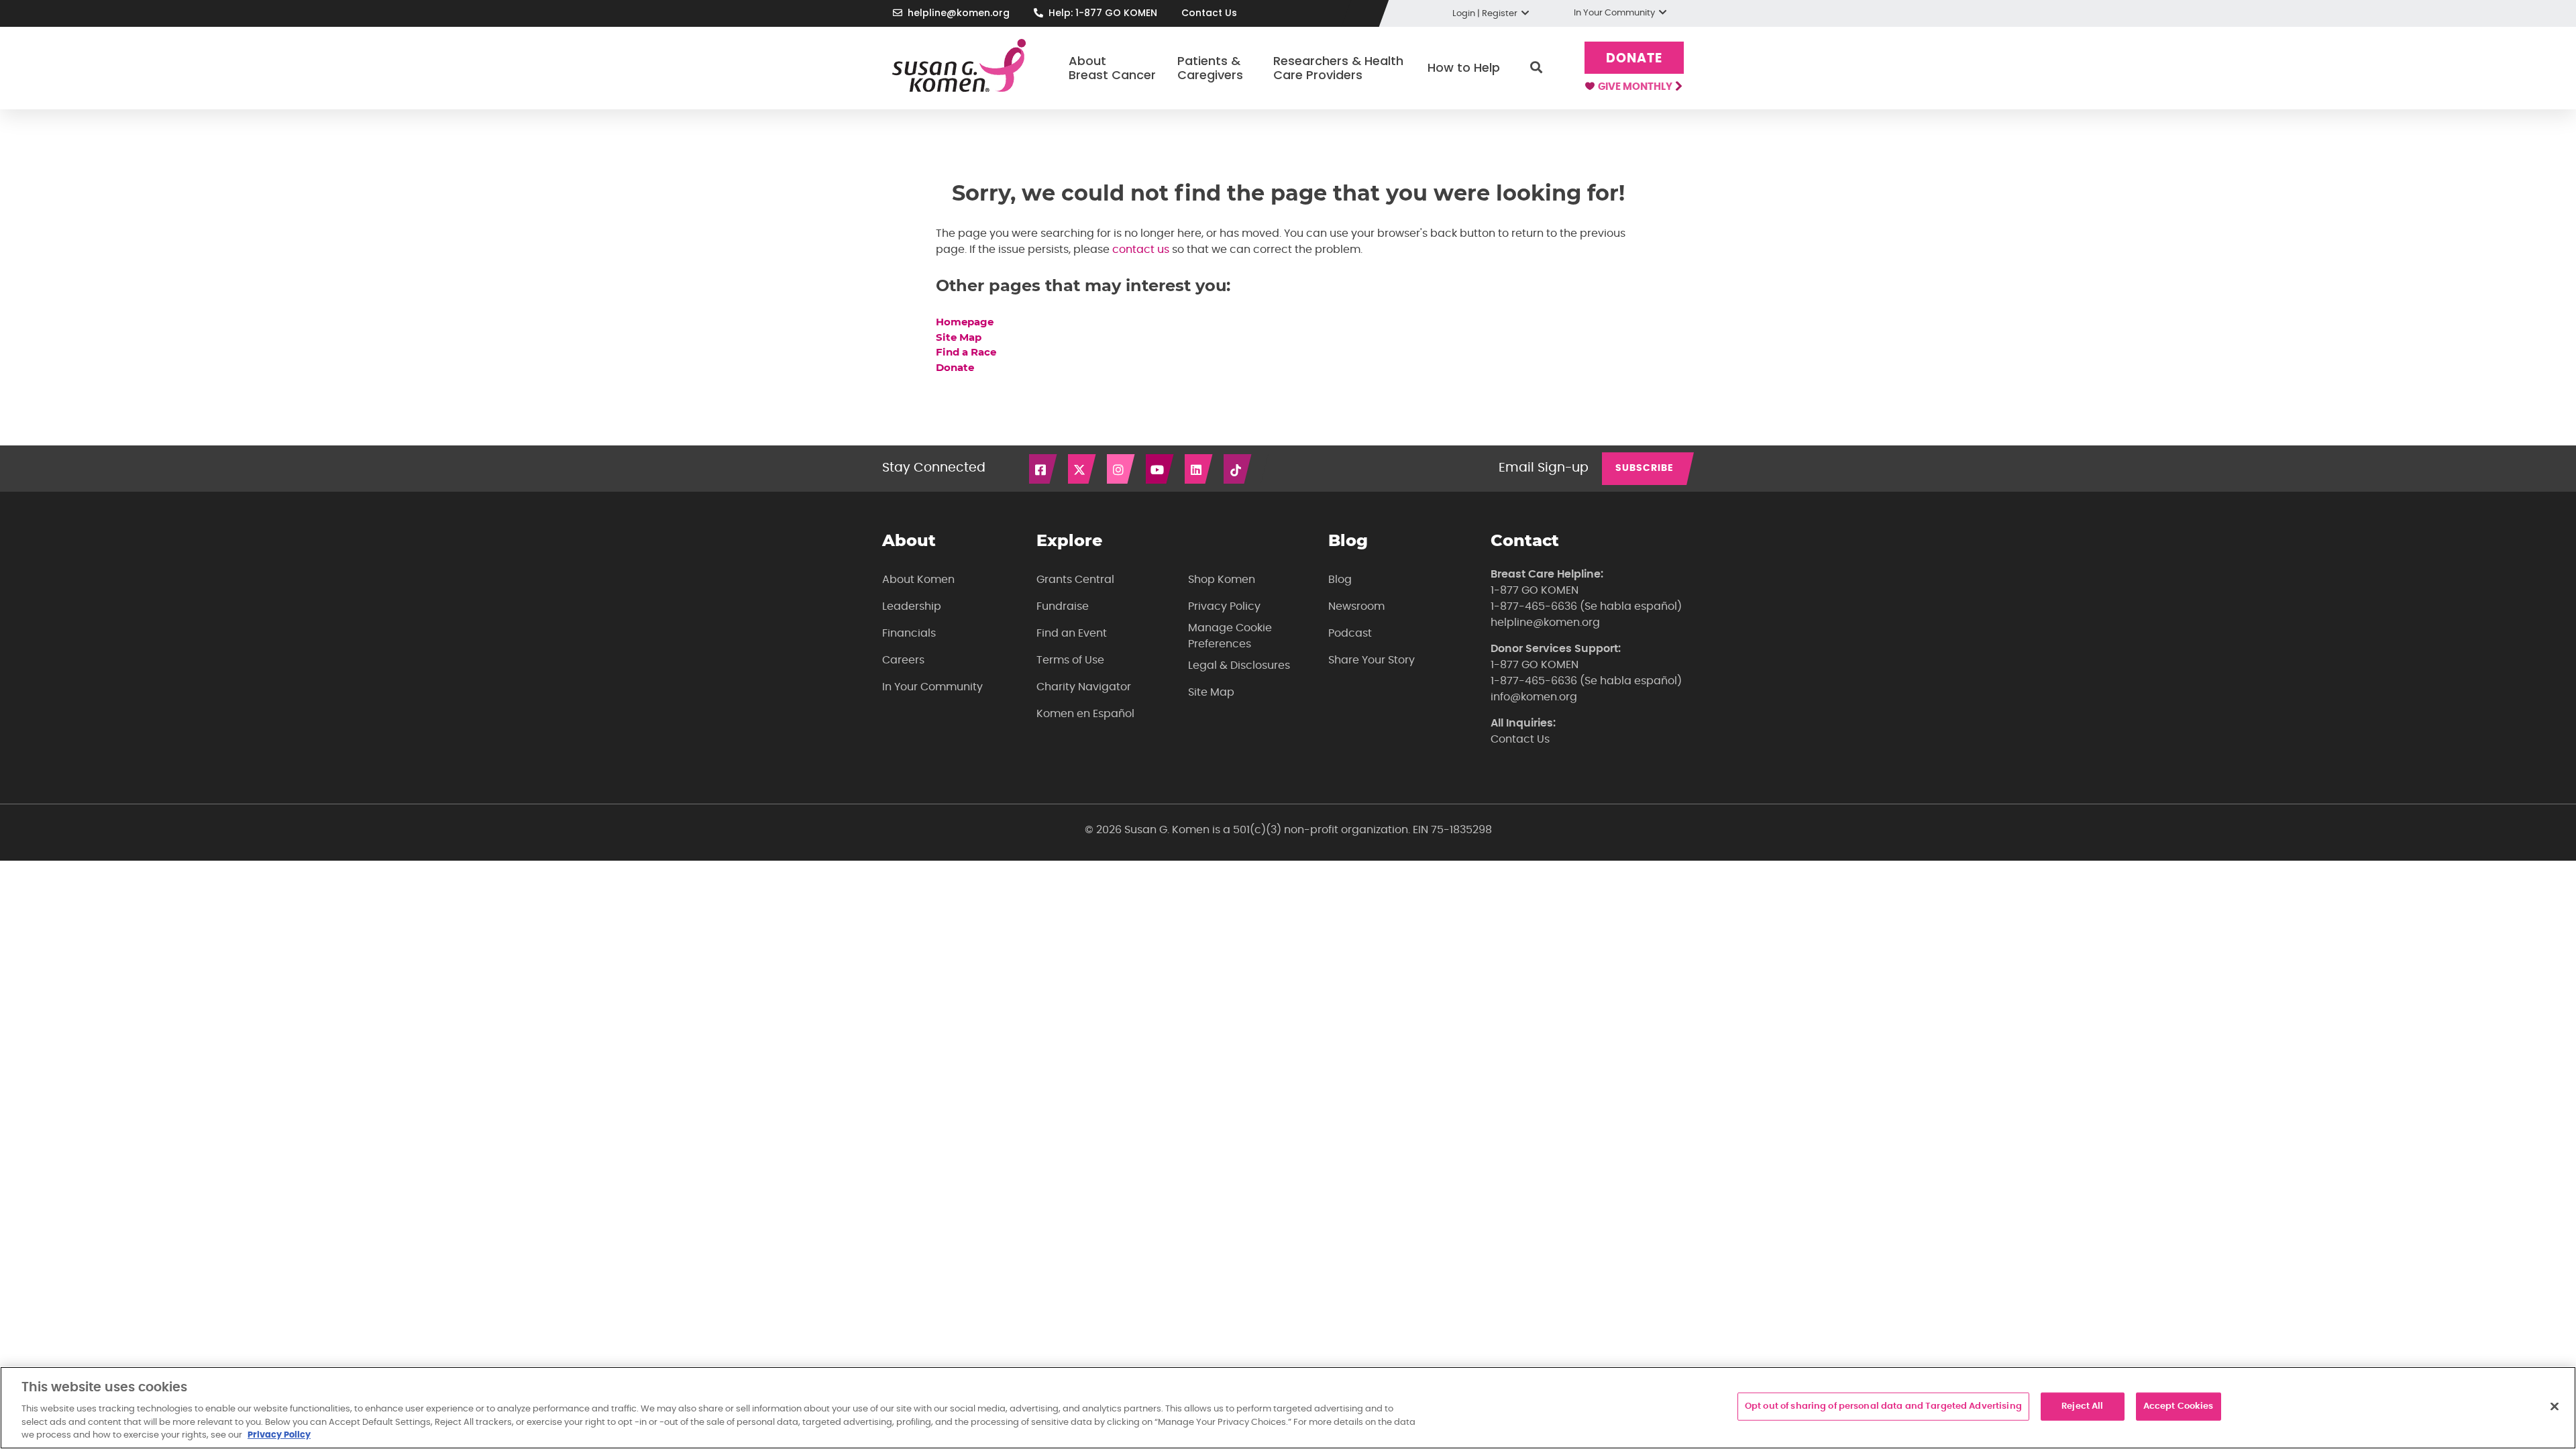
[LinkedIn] (1199, 469)
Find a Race (966, 352)
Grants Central (1075, 580)
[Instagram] (1122, 469)
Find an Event (1072, 633)
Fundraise (1063, 606)
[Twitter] (1083, 469)
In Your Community (932, 687)
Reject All (2082, 1406)
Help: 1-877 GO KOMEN (1103, 13)
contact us (1141, 250)
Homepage (966, 322)
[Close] (2555, 1407)
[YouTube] (1161, 469)
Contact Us (1209, 13)
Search (1536, 68)
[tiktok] (1238, 469)
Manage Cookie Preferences (1230, 636)
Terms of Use (1070, 660)
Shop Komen (1222, 580)
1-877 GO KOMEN (1535, 590)
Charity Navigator (1084, 687)
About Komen (918, 580)
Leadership (912, 606)
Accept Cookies (2179, 1406)
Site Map (959, 337)
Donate (1634, 59)
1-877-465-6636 (1534, 606)
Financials (909, 633)
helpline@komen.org (959, 13)
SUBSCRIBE (1645, 468)
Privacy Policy (1224, 606)
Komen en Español (1085, 714)
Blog (1340, 580)
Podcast (1350, 633)
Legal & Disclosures (1239, 665)
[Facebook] (1044, 469)
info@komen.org (1534, 697)
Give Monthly (1636, 87)
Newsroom (1356, 606)
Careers (903, 660)
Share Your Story (1372, 660)
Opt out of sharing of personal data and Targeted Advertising (1883, 1406)
